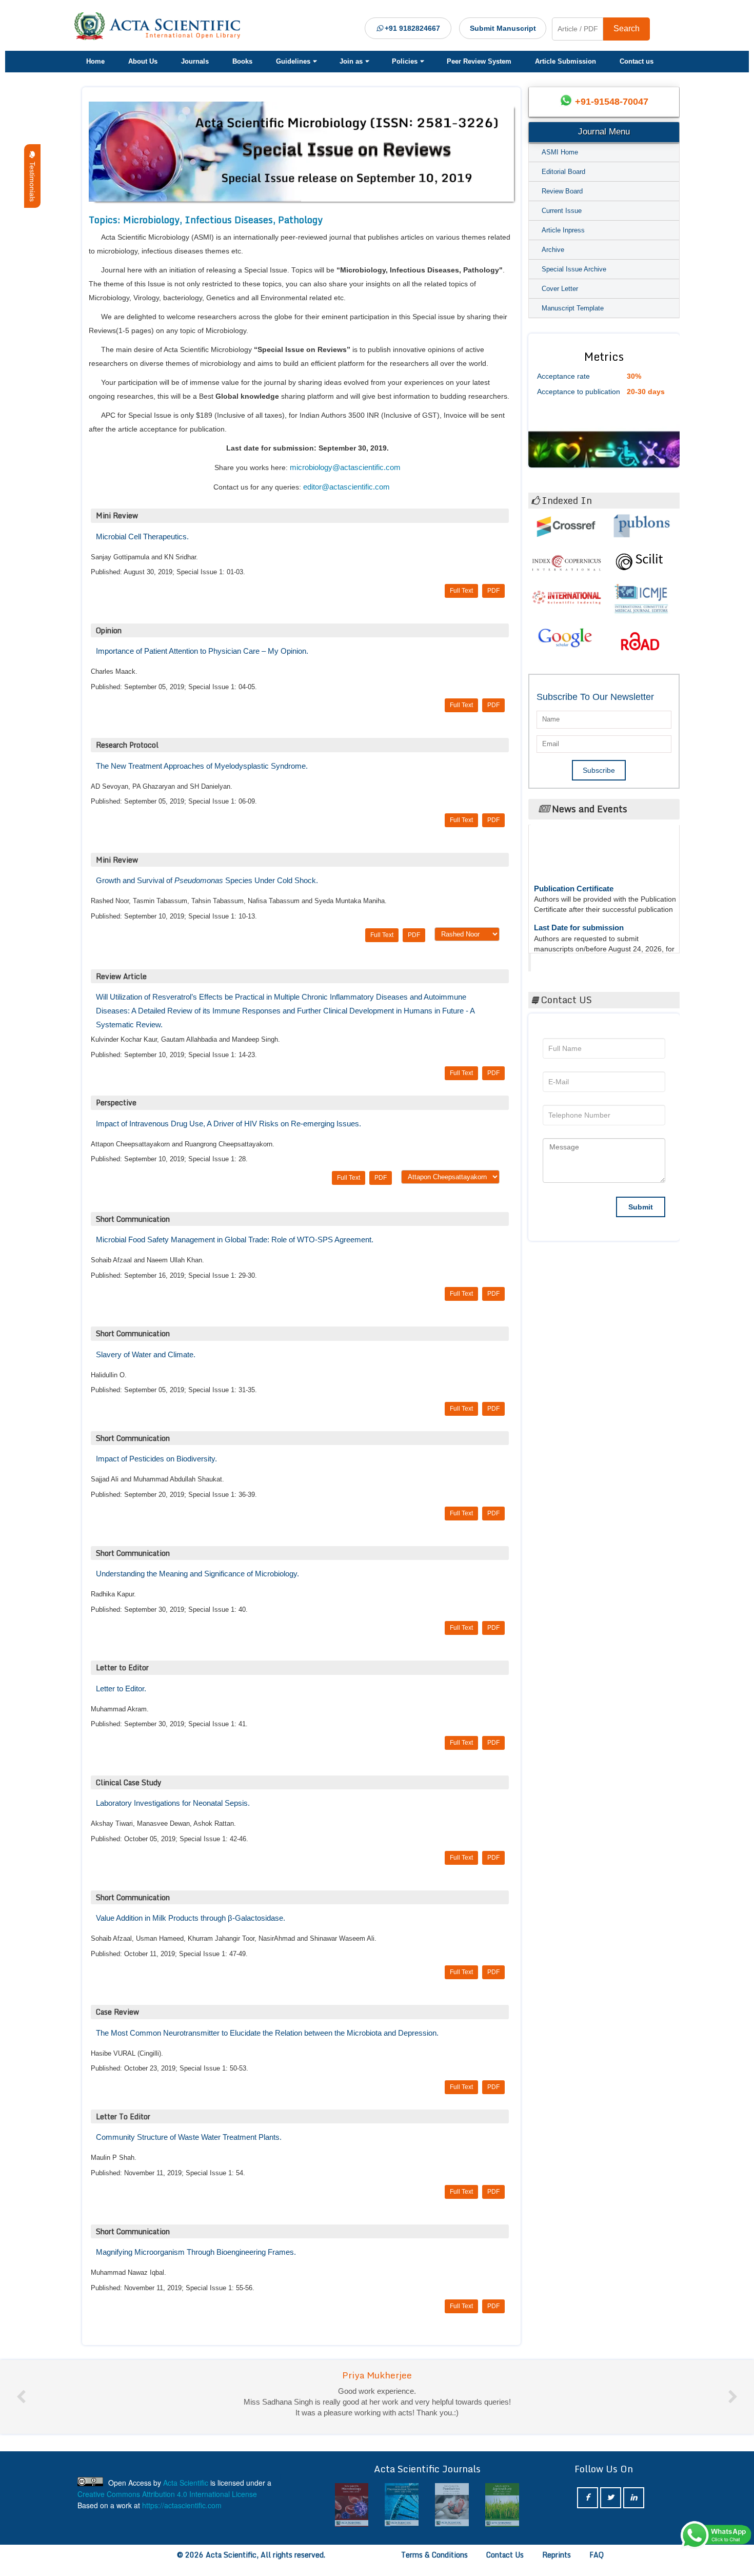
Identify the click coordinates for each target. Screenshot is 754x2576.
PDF (493, 591)
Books (242, 61)
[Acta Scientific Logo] (161, 26)
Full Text (461, 591)
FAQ (597, 2565)
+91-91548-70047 (612, 102)
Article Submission (565, 61)
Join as (351, 61)
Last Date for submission (579, 901)
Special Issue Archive (574, 269)
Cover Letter (560, 289)
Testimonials (32, 180)
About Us (143, 61)
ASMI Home (560, 152)
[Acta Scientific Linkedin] (634, 2509)
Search (627, 28)
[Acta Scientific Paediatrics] (402, 2516)
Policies (405, 61)
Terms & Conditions (434, 2565)
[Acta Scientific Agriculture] (452, 2516)
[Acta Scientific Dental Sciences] (502, 2516)
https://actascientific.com (182, 2516)
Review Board (562, 191)
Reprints (557, 2565)
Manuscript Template (573, 308)
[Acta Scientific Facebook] (588, 2509)
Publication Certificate (574, 862)
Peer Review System (479, 61)
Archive (553, 250)
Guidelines (293, 61)
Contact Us (505, 2565)
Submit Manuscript (503, 28)
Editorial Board (563, 172)
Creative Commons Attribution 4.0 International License (167, 2505)
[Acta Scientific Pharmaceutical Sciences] (352, 2516)
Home (95, 61)
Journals (195, 61)
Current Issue (562, 211)
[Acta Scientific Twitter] (611, 2509)
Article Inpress (563, 230)
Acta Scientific (570, 960)
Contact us (637, 61)
